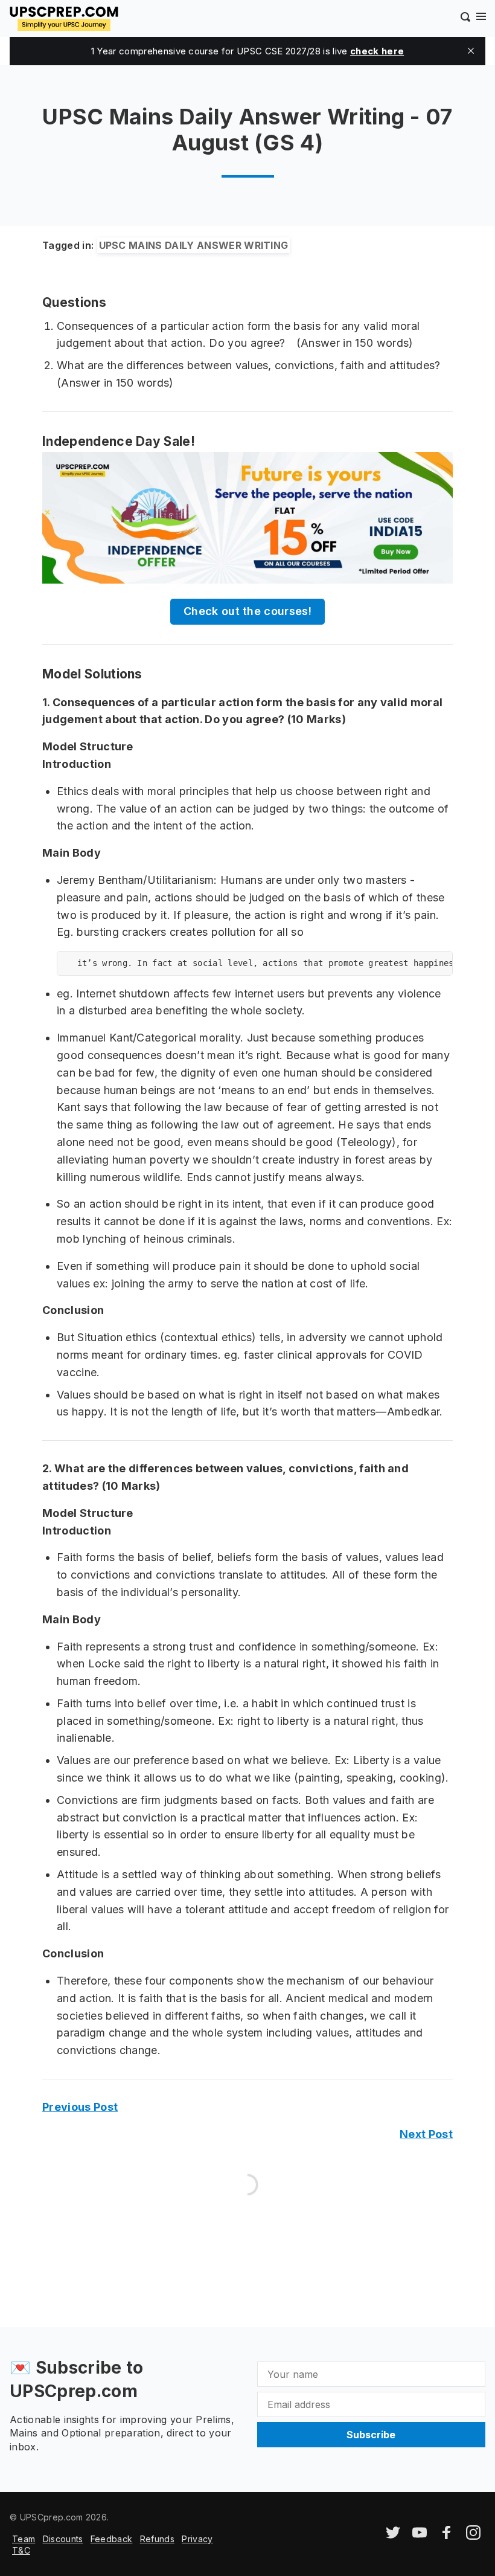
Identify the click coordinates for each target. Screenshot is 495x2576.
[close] (471, 51)
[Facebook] (447, 2536)
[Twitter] (393, 2536)
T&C (21, 2550)
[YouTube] (420, 2536)
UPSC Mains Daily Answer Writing (194, 245)
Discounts (63, 2539)
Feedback (112, 2539)
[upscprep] (64, 17)
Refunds (157, 2539)
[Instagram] (473, 2536)
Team (24, 2539)
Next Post (426, 2134)
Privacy (197, 2539)
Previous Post (80, 2107)
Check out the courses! (247, 611)
